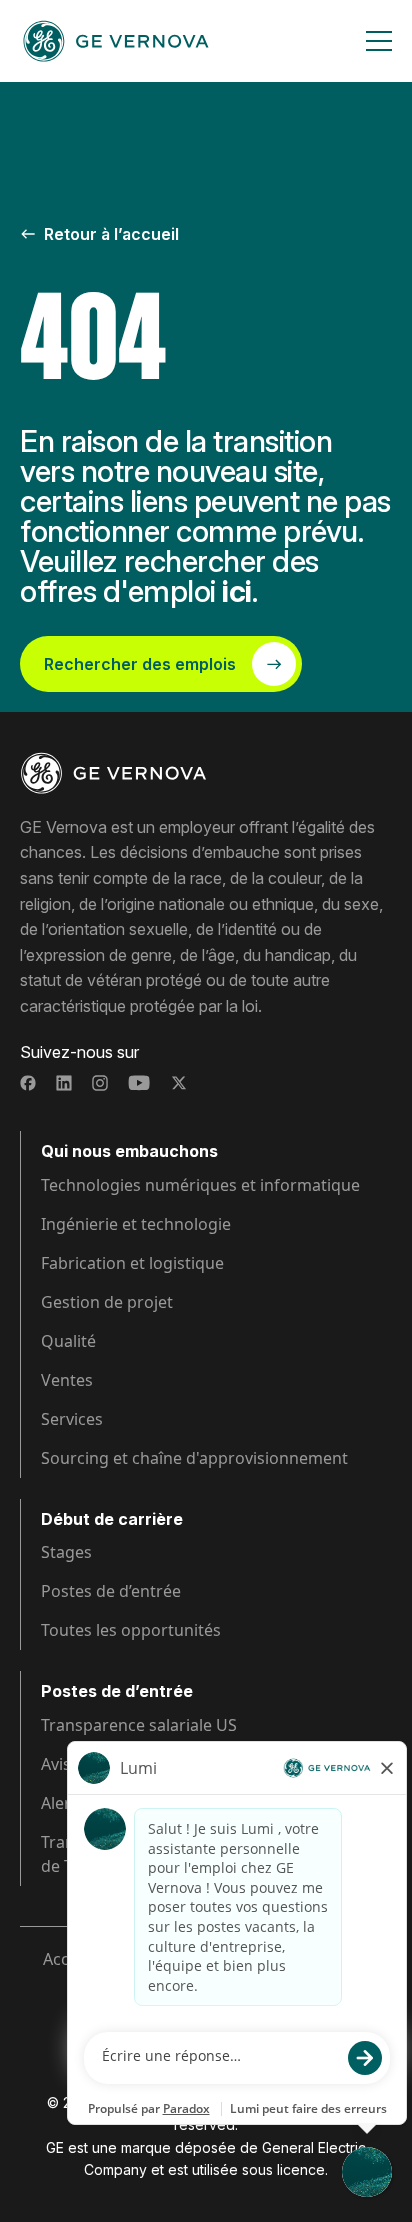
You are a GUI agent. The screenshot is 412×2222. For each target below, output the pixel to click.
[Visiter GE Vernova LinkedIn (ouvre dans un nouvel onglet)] (64, 1083)
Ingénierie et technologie (136, 1224)
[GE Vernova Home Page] (116, 41)
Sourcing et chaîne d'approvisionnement (194, 1458)
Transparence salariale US (139, 1725)
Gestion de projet (107, 1302)
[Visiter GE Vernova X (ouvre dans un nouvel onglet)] (179, 1083)
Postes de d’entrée (111, 1591)
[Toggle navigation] (379, 41)
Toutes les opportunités (131, 1630)
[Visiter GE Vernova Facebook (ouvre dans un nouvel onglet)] (28, 1083)
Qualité (68, 1341)
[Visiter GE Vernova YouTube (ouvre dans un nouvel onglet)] (139, 1083)
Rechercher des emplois (140, 664)
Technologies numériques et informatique (200, 1185)
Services (72, 1419)
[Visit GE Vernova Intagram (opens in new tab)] (100, 1083)
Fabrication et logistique (132, 1263)
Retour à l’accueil (111, 234)
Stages (66, 1552)
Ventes (67, 1380)
